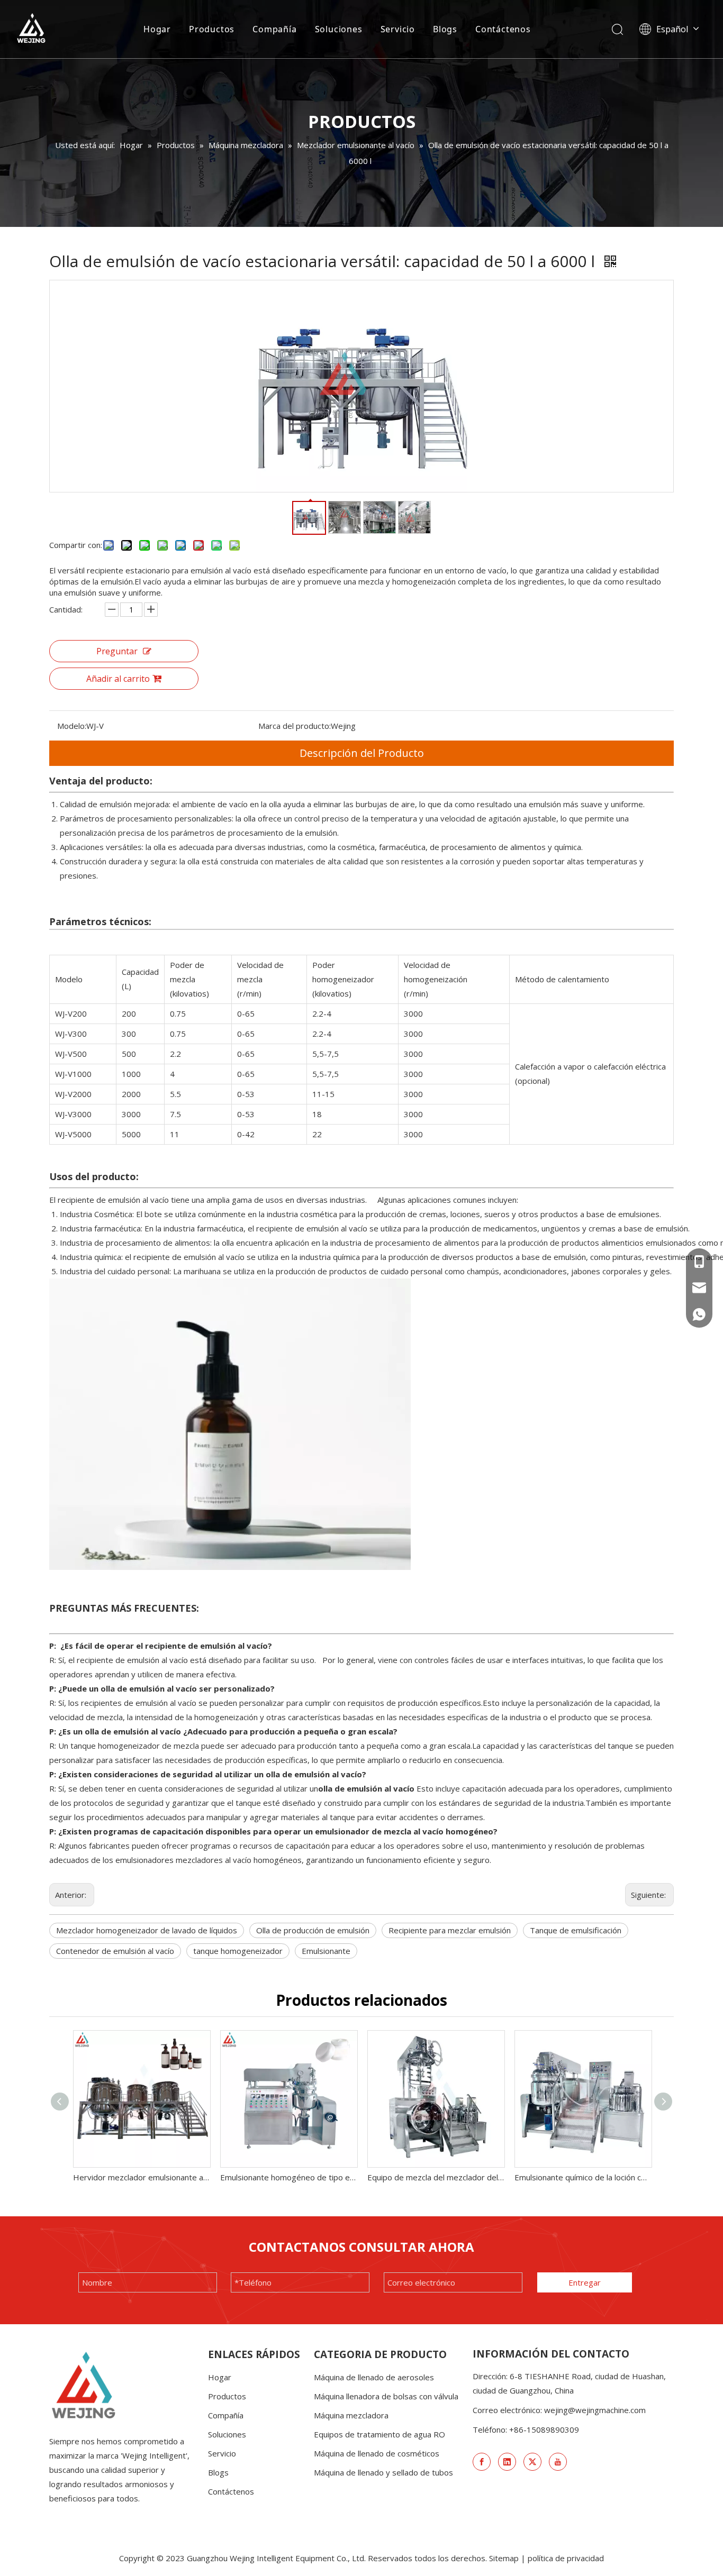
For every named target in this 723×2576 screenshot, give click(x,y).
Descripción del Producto (362, 753)
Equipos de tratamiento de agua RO (379, 2434)
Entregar (585, 2282)
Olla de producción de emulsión (313, 1930)
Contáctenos (503, 29)
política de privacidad (566, 2558)
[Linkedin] (507, 2462)
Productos (212, 29)
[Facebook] (482, 2462)
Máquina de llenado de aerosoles (374, 2377)
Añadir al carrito (118, 679)
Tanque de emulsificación (576, 1930)
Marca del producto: (295, 726)
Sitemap (504, 2558)
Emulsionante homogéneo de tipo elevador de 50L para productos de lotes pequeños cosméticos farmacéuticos (288, 2177)
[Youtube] (558, 2462)
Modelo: (72, 726)
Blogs (445, 29)
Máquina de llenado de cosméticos (377, 2453)
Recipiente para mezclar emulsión (450, 1930)
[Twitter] (532, 2462)
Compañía (274, 29)
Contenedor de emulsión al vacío (115, 1951)
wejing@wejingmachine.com (595, 2410)
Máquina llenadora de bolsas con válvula (386, 2396)
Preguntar (117, 651)
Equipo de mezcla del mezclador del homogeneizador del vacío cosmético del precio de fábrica (436, 2177)
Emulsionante (326, 1951)
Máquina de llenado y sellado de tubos (383, 2472)
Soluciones (339, 29)
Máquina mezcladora (351, 2415)
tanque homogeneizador (238, 1951)
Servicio (398, 29)
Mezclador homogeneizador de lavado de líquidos (147, 1930)
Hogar (157, 29)
